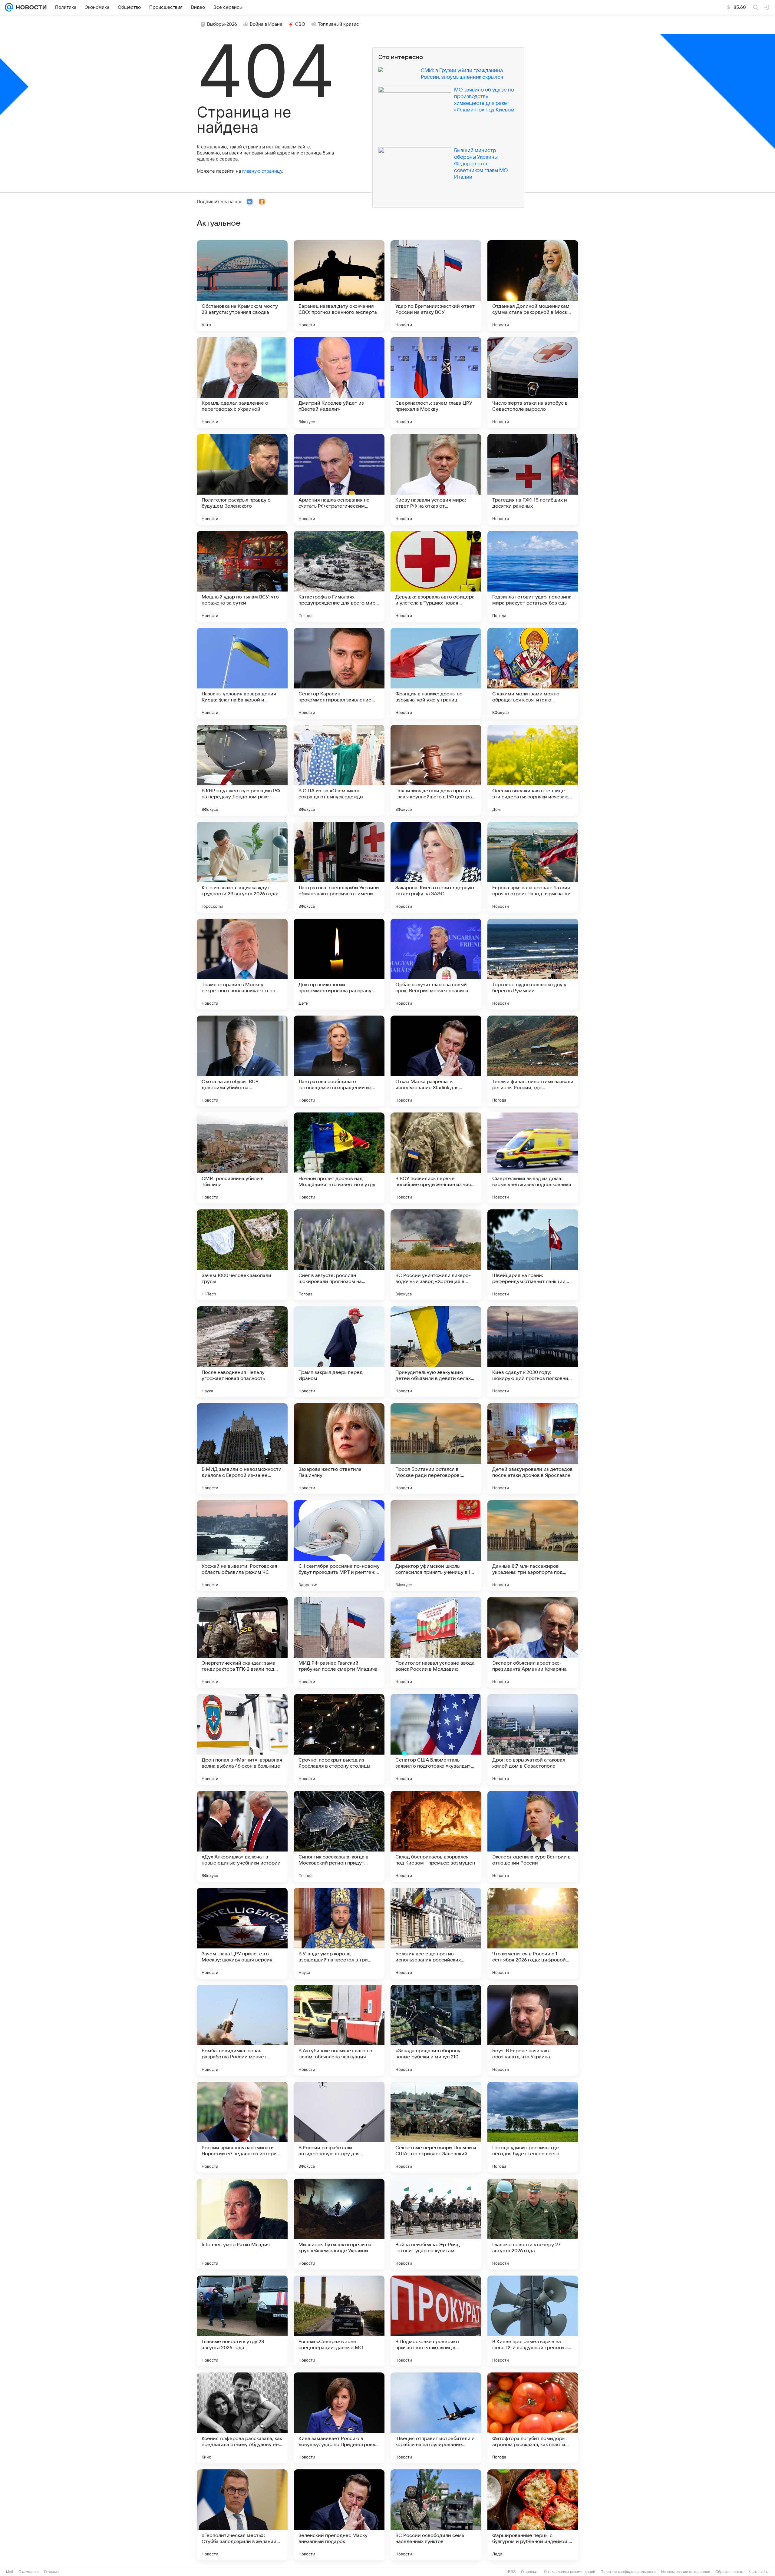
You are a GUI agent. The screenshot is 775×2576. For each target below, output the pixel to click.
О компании (29, 2572)
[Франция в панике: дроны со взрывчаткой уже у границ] (436, 673)
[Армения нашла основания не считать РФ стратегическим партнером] (339, 479)
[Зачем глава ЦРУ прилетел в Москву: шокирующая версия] (242, 1933)
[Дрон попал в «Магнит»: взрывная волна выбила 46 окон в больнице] (242, 1739)
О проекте (530, 2572)
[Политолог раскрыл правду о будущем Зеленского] (242, 479)
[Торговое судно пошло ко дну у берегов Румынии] (533, 964)
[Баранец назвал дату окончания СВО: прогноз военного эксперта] (339, 286)
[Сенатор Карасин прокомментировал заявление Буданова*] (339, 673)
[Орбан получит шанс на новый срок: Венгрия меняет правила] (436, 964)
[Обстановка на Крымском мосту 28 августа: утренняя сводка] (242, 286)
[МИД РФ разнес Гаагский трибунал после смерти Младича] (339, 1643)
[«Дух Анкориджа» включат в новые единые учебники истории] (242, 1836)
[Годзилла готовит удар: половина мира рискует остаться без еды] (533, 576)
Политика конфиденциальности (628, 2572)
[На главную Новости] (30, 7)
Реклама (51, 2572)
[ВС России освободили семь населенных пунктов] (436, 2515)
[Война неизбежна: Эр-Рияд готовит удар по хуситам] (436, 2224)
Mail (10, 2572)
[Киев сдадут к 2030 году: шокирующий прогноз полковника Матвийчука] (533, 1352)
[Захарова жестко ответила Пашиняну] (339, 1449)
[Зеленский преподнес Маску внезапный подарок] (339, 2515)
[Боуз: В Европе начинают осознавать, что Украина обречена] (533, 2030)
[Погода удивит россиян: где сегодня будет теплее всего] (533, 2127)
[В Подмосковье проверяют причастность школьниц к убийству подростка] (436, 2321)
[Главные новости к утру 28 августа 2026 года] (242, 2321)
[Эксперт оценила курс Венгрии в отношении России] (533, 1836)
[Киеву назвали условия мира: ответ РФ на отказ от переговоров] (436, 479)
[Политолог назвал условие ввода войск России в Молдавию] (436, 1643)
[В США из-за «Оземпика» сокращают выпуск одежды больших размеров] (339, 770)
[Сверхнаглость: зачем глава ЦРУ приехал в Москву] (436, 383)
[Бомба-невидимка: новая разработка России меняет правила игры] (242, 2030)
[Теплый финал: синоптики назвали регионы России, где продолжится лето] (533, 1061)
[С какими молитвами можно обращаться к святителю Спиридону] (533, 673)
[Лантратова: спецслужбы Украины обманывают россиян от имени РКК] (339, 867)
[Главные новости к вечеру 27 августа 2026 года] (533, 2224)
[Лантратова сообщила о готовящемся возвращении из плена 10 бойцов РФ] (339, 1061)
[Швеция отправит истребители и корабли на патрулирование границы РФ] (436, 2418)
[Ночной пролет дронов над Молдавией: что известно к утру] (339, 1158)
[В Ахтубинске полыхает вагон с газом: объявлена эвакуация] (339, 2030)
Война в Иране (266, 24)
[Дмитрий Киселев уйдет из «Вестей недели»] (339, 383)
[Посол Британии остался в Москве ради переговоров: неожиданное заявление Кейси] (436, 1449)
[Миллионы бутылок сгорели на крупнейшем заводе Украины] (339, 2224)
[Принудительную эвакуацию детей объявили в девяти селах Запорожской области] (436, 1352)
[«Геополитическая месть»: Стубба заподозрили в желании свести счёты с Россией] (242, 2515)
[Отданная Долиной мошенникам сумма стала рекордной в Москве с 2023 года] (533, 286)
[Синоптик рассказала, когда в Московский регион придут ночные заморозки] (339, 1836)
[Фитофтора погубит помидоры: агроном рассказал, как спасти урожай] (533, 2418)
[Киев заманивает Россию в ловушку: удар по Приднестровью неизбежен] (339, 2418)
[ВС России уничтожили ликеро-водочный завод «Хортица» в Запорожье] (436, 1255)
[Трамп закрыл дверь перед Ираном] (339, 1352)
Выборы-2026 (222, 24)
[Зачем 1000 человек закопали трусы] (242, 1255)
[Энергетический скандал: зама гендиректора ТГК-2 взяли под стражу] (242, 1643)
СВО (300, 24)
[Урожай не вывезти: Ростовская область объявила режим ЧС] (242, 1546)
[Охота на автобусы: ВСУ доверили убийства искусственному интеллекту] (242, 1061)
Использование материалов (686, 2572)
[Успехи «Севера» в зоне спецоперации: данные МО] (339, 2321)
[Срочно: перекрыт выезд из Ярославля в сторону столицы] (339, 1739)
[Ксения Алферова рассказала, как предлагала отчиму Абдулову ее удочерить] (242, 2418)
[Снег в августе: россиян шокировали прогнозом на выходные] (339, 1255)
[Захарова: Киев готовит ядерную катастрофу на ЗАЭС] (436, 867)
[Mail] (9, 7)
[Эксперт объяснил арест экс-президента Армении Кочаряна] (533, 1643)
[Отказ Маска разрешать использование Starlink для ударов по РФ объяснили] (436, 1061)
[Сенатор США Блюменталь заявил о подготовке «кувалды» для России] (436, 1739)
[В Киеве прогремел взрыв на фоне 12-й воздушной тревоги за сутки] (533, 2321)
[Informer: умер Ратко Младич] (242, 2224)
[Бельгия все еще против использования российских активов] (436, 1933)
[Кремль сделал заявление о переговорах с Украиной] (242, 383)
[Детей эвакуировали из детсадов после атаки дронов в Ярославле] (533, 1449)
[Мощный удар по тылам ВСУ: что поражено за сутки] (242, 576)
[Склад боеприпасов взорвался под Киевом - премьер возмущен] (436, 1836)
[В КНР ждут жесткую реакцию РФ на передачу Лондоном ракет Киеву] (242, 770)
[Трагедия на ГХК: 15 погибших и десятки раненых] (533, 479)
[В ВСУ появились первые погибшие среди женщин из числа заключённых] (436, 1158)
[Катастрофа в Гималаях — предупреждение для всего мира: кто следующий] (339, 576)
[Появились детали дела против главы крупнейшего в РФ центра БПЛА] (436, 770)
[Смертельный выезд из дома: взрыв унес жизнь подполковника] (533, 1158)
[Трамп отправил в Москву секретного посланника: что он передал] (242, 964)
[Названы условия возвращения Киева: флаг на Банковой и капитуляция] (242, 673)
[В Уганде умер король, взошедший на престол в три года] (339, 1933)
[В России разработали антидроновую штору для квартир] (339, 2127)
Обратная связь (729, 2572)
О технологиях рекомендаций (570, 2572)
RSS (512, 2572)
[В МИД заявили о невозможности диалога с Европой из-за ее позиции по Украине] (242, 1449)
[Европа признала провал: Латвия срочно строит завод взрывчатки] (533, 867)
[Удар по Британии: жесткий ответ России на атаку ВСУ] (436, 286)
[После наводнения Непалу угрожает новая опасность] (242, 1352)
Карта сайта (759, 2572)
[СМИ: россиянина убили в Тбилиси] (242, 1158)
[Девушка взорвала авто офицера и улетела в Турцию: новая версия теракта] (436, 576)
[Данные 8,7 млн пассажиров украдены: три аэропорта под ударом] (533, 1546)
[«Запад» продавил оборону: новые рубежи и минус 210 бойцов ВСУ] (436, 2030)
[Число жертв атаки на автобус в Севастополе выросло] (533, 383)
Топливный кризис (338, 24)
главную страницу (262, 171)
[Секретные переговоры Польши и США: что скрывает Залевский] (436, 2127)
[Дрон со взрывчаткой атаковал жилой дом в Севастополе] (533, 1739)
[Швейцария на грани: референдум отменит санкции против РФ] (533, 1255)
